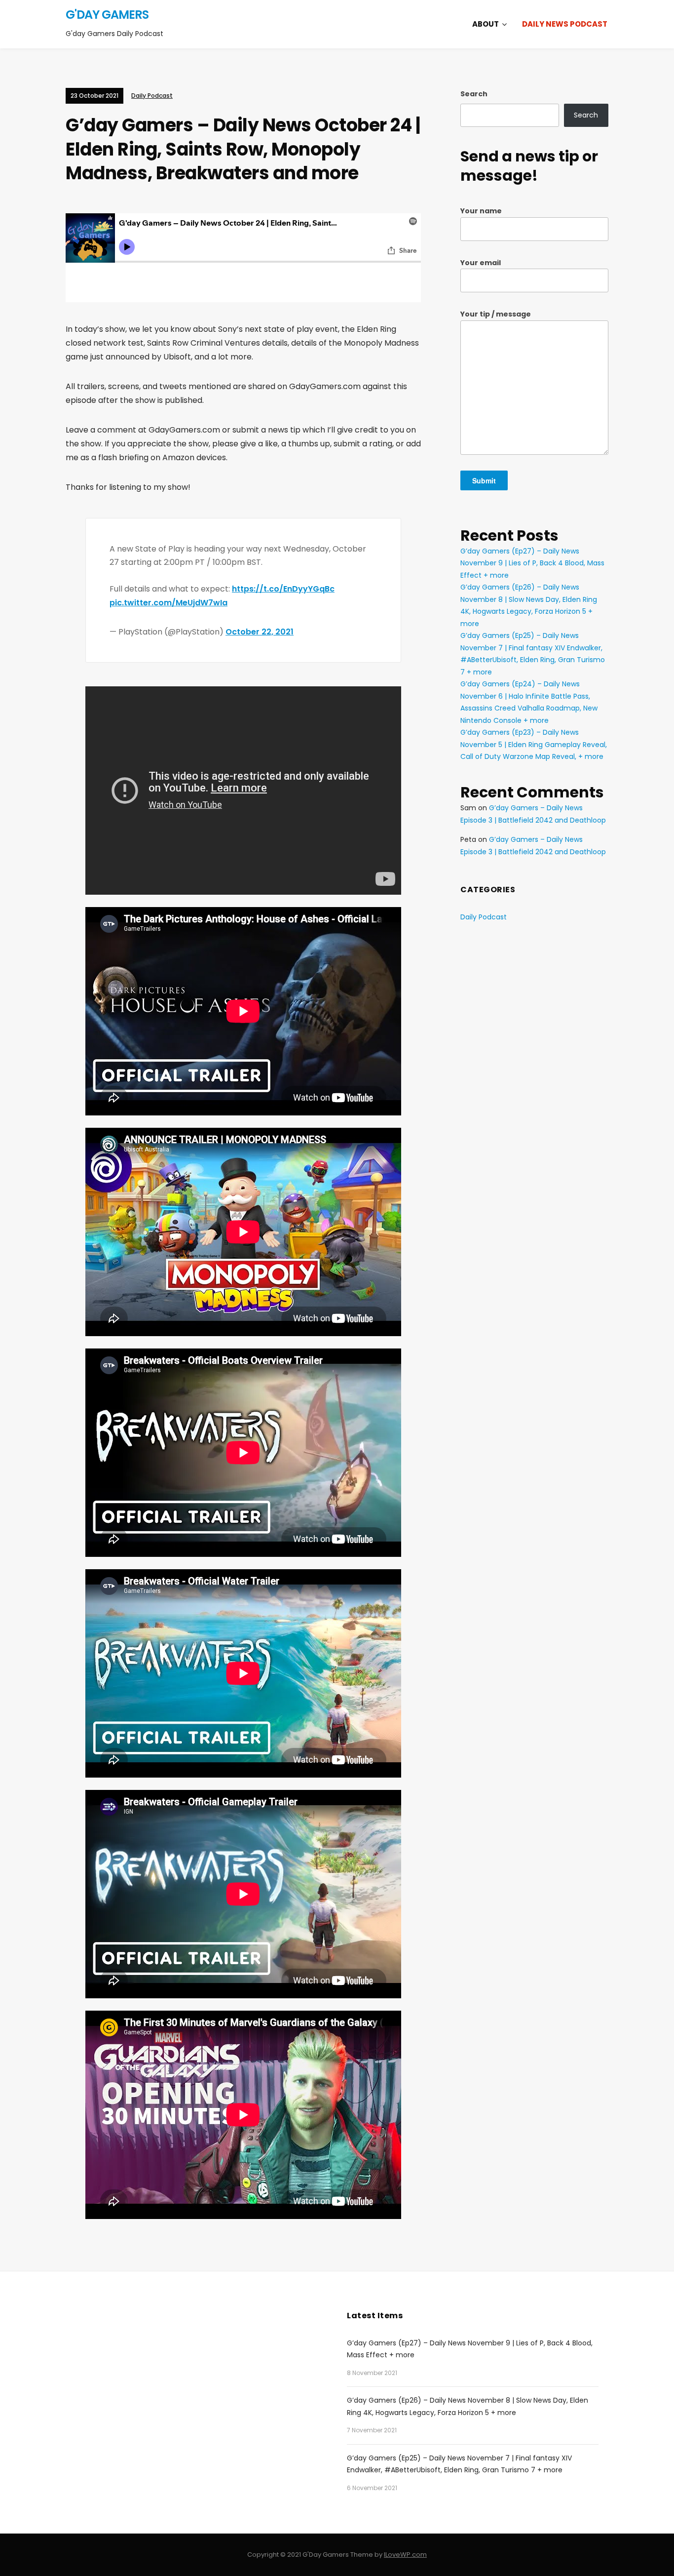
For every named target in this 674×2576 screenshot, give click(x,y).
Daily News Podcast (565, 24)
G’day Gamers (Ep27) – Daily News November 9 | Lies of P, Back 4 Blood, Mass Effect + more (532, 563)
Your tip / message (496, 314)
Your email (481, 263)
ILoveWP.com (405, 2555)
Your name (481, 211)
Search (474, 94)
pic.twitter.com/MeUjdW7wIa (168, 603)
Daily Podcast (152, 96)
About (486, 24)
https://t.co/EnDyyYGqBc (283, 589)
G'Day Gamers (107, 15)
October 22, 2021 (260, 632)
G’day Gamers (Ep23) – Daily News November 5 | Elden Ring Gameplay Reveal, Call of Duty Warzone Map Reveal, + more (534, 744)
